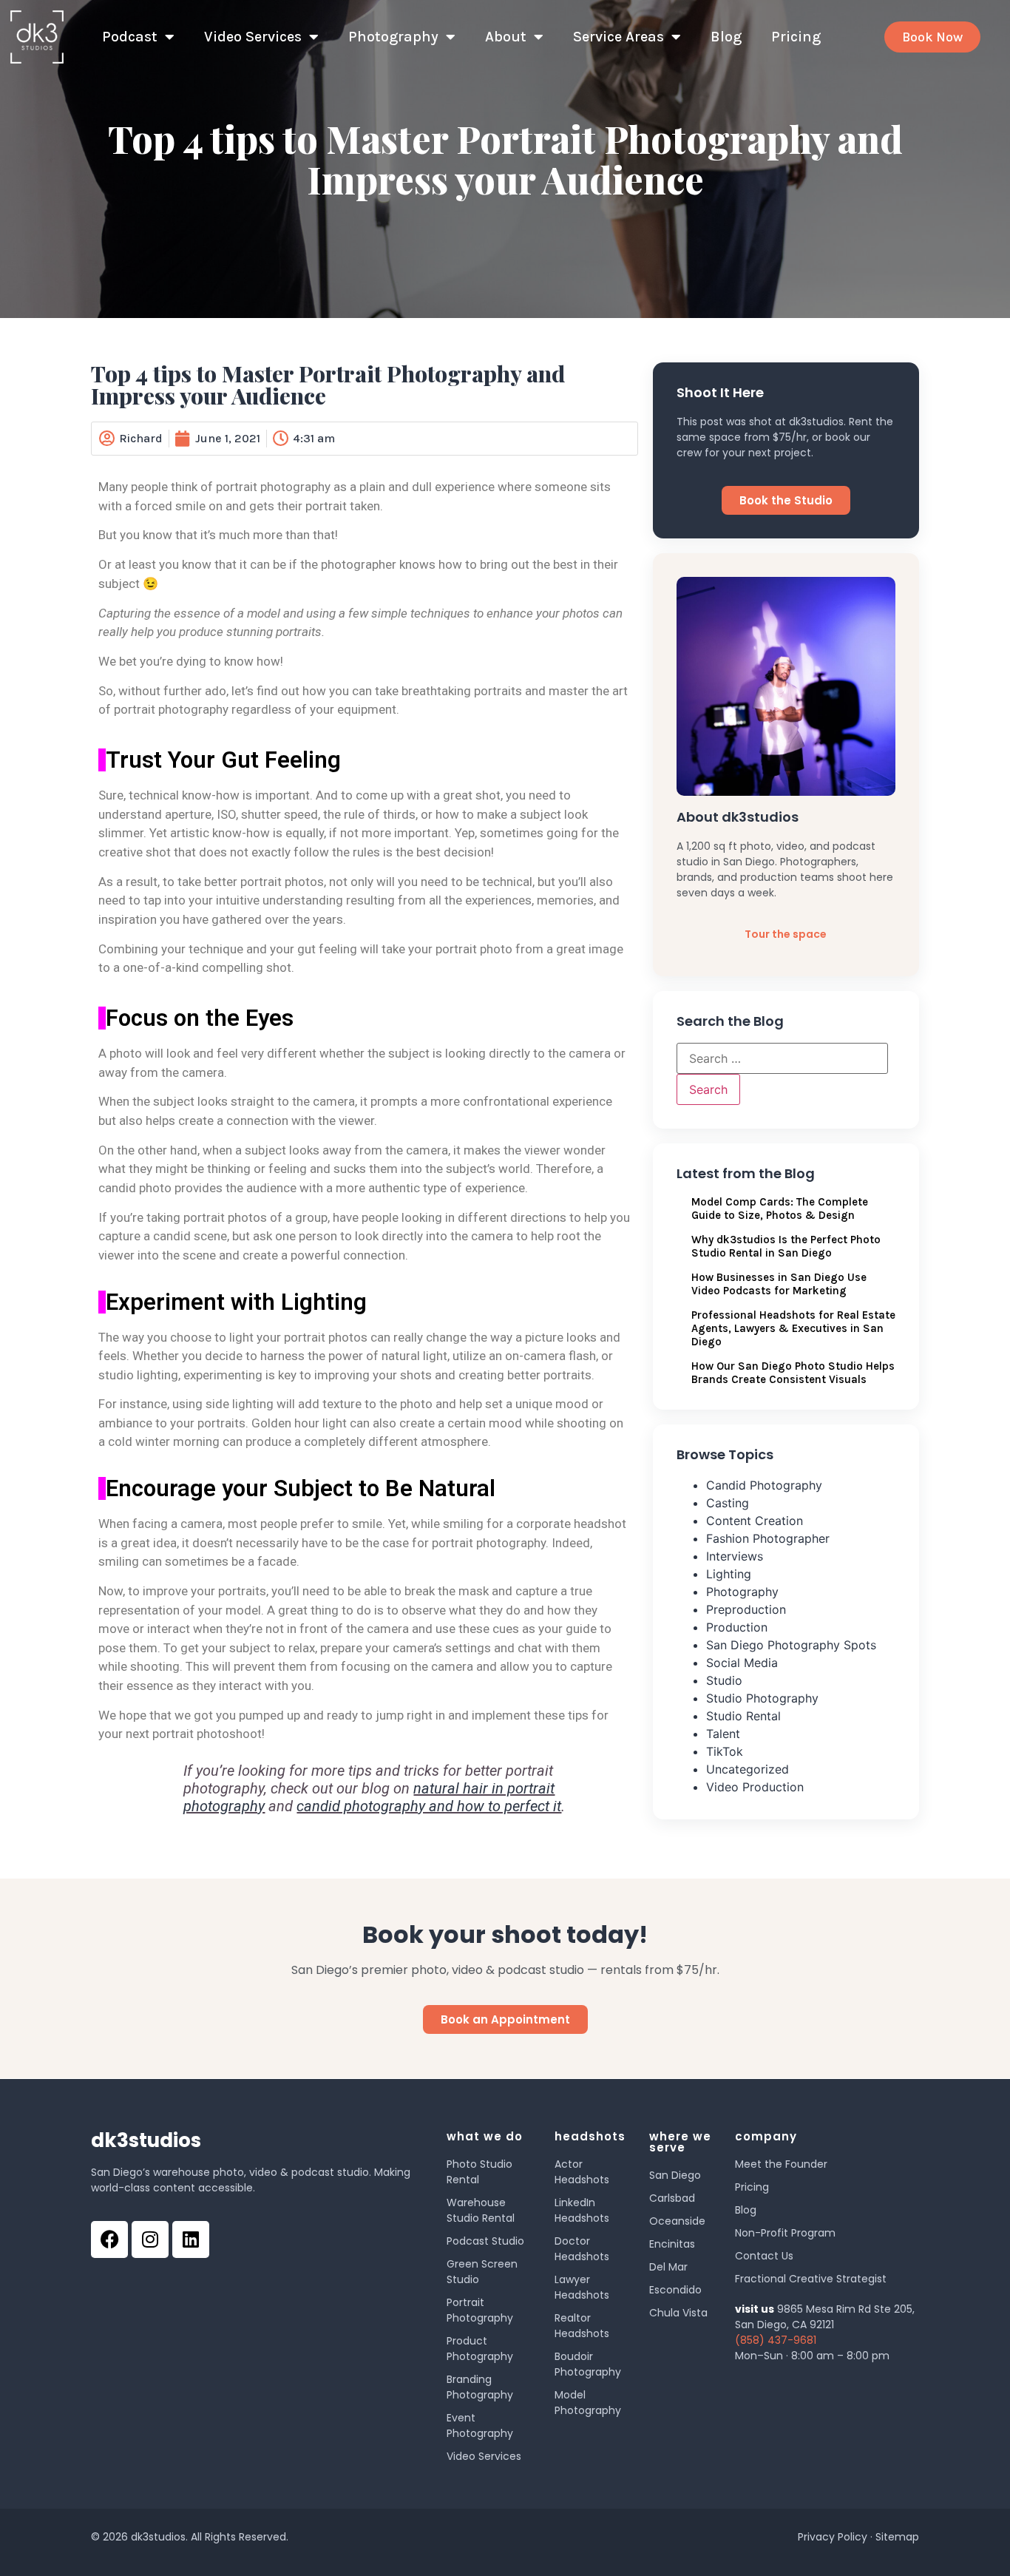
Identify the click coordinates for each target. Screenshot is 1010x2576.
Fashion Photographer (768, 1538)
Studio (724, 1680)
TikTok (725, 1751)
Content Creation (755, 1521)
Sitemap (897, 2537)
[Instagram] (150, 2239)
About (506, 37)
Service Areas (618, 37)
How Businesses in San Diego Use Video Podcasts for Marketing (779, 1284)
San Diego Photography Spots (791, 1645)
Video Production (755, 1787)
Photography (393, 37)
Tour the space (786, 934)
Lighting (729, 1574)
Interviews (735, 1556)
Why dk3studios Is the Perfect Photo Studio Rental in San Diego (786, 1246)
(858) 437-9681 (776, 2340)
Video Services (253, 37)
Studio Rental (743, 1716)
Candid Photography (764, 1485)
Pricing (796, 37)
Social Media (742, 1663)
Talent (723, 1734)
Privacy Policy (833, 2537)
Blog (726, 37)
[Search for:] (782, 1058)
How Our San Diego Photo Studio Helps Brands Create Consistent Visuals (793, 1373)
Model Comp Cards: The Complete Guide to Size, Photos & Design (780, 1208)
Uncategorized (748, 1769)
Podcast (130, 37)
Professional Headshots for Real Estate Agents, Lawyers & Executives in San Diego (793, 1328)
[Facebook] (109, 2239)
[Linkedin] (191, 2239)
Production (737, 1627)
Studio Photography (762, 1698)
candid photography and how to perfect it (429, 1806)
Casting (728, 1503)
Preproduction (746, 1609)
